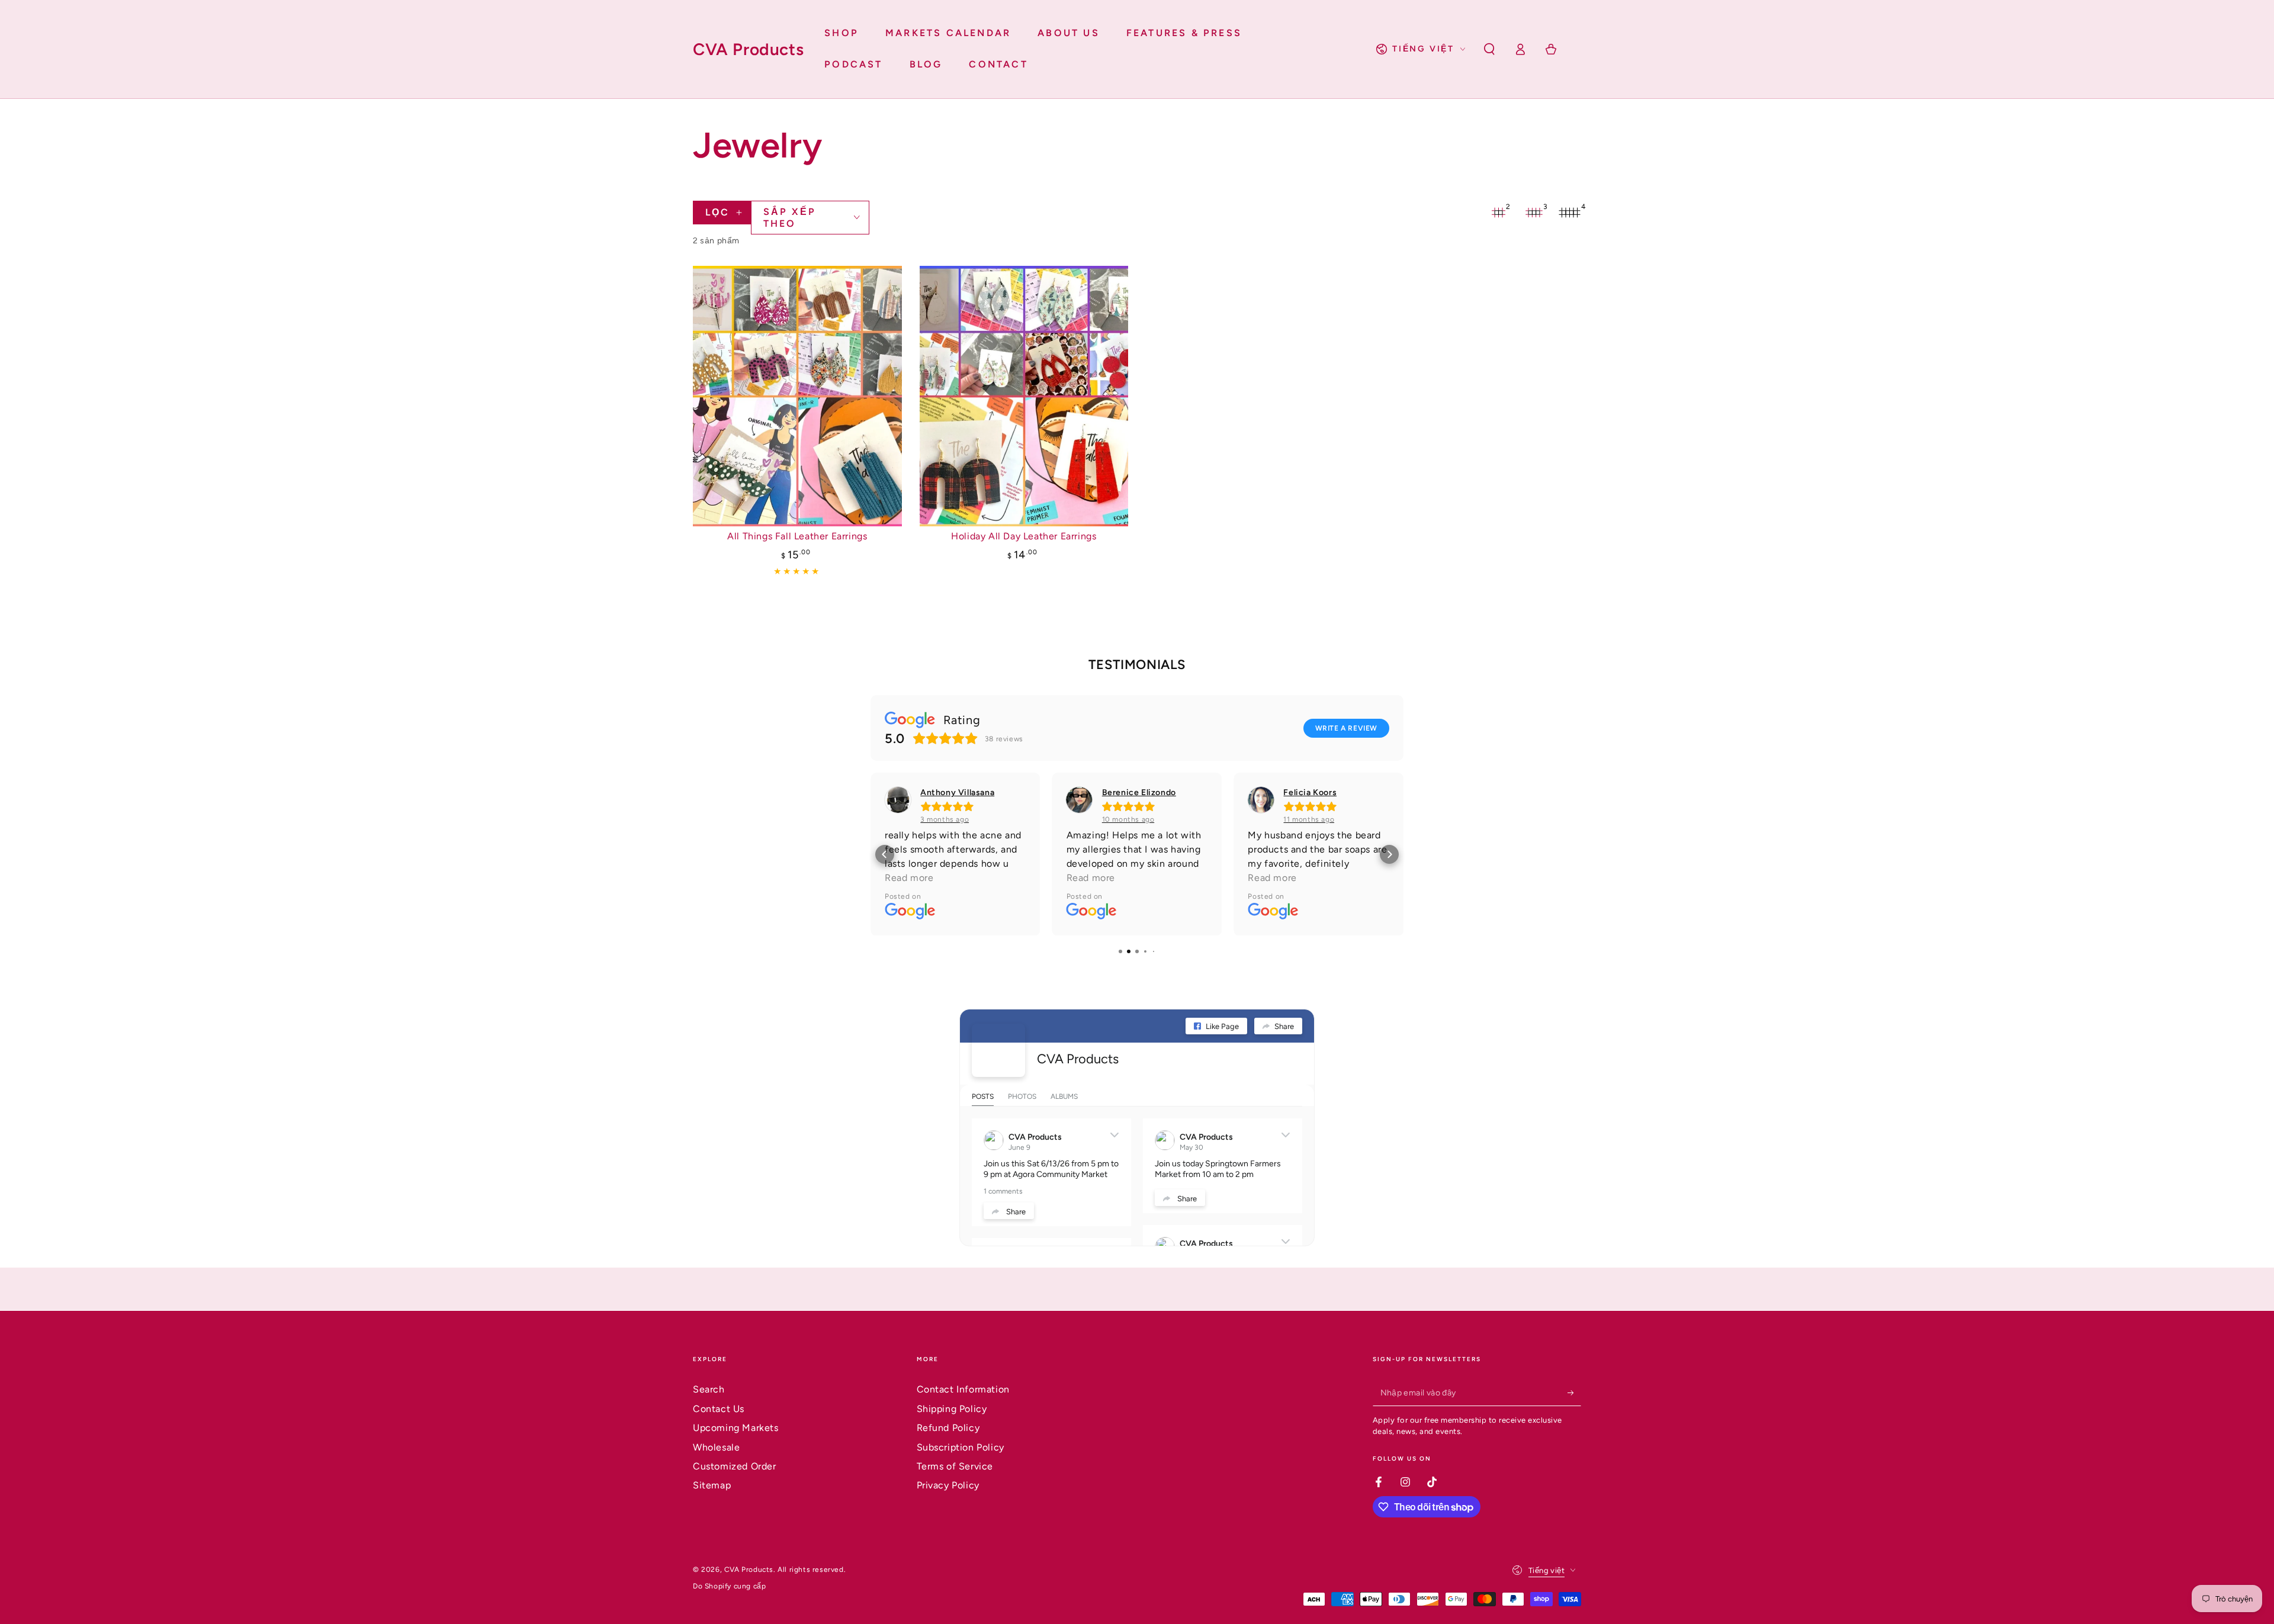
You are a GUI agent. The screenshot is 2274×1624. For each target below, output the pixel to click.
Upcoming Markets (736, 1428)
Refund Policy (948, 1428)
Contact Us (719, 1409)
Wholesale (716, 1447)
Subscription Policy (961, 1447)
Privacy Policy (948, 1485)
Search (709, 1389)
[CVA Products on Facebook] (998, 1050)
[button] (1489, 49)
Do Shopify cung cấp (729, 1586)
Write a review (1346, 728)
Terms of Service (955, 1466)
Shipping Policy (952, 1409)
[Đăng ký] (1574, 1393)
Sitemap (712, 1485)
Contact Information (963, 1389)
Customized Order (735, 1466)
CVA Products (1078, 1059)
